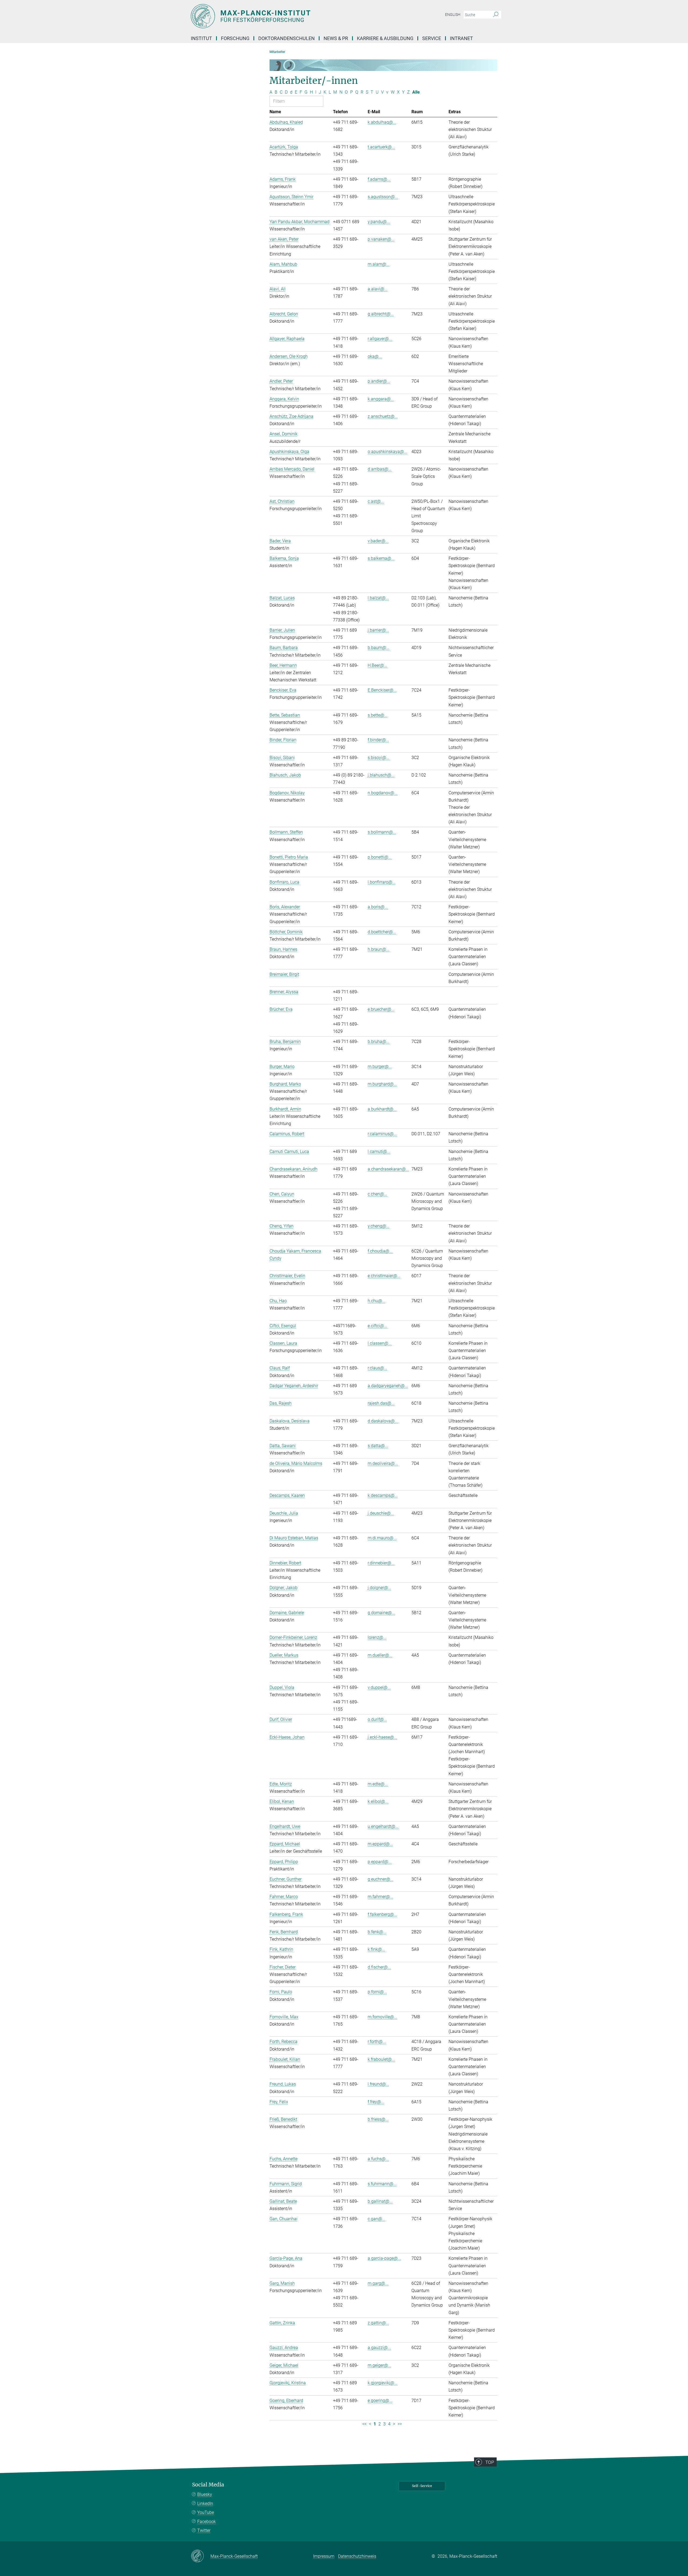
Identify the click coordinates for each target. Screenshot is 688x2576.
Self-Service (422, 2486)
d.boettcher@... (382, 932)
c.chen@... (377, 1194)
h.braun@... (379, 949)
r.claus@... (377, 1368)
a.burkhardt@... (382, 1109)
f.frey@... (376, 2102)
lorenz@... (377, 1637)
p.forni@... (377, 1992)
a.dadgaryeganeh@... (388, 1386)
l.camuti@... (379, 1152)
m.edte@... (378, 1784)
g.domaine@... (381, 1613)
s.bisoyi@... (379, 758)
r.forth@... (377, 2042)
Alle (416, 92)
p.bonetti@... (380, 857)
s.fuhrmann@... (382, 2184)
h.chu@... (377, 1301)
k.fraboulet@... (381, 2059)
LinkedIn (205, 2504)
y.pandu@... (379, 222)
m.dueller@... (380, 1655)
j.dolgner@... (379, 1588)
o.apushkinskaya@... (387, 452)
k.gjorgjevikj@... (383, 2383)
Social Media (208, 2485)
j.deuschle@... (381, 1513)
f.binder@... (378, 740)
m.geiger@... (379, 2365)
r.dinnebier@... (381, 1563)
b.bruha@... (379, 1042)
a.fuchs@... (378, 2159)
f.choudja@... (380, 1251)
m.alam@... (379, 264)
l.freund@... (378, 2084)
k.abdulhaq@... (382, 122)
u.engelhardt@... (383, 1826)
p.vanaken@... (381, 239)
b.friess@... (378, 2119)
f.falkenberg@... (382, 1914)
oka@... (375, 356)
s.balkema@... (381, 558)
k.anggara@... (381, 399)
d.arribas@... (380, 469)
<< (364, 2424)
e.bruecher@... (381, 1009)
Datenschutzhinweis (357, 2556)
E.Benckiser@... (382, 690)
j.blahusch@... (381, 775)
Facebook (207, 2522)
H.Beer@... (377, 665)
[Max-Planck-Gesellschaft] (201, 2556)
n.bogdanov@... (383, 793)
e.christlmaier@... (384, 1276)
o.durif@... (377, 1719)
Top (490, 2462)
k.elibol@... (378, 1801)
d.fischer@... (379, 1967)
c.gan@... (377, 2219)
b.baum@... (379, 648)
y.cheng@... (379, 1226)
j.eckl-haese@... (382, 1737)
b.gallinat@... (380, 2201)
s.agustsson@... (383, 197)
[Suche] (496, 15)
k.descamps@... (383, 1495)
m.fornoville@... (382, 2017)
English (453, 15)
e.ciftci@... (377, 1326)
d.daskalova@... (383, 1421)
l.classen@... (380, 1343)
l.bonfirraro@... (382, 882)
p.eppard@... (380, 1862)
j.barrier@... (378, 630)
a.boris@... (378, 907)
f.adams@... (379, 179)
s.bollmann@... (382, 832)
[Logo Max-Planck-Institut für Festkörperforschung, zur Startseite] (292, 16)
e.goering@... (380, 2401)
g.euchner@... (381, 1879)
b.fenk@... (377, 1932)
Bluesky (205, 2494)
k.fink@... (376, 1949)
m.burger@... (380, 1067)
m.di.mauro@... (382, 1538)
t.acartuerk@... (381, 147)
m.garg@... (378, 2283)
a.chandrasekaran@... (388, 1169)
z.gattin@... (378, 2323)
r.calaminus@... (382, 1134)
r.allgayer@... (380, 339)
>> (400, 2424)
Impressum (324, 2556)
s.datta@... (378, 1446)
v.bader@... (378, 541)
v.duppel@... (379, 1687)
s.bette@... (378, 715)
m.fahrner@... (380, 1897)
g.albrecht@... (381, 314)
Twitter (204, 2530)
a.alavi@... (378, 289)
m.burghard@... (382, 1084)
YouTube (206, 2512)
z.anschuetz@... (383, 416)
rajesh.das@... (381, 1403)
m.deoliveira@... (383, 1463)
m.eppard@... (380, 1844)
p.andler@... (379, 381)
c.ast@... (376, 501)
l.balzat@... (378, 598)
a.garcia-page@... (384, 2258)
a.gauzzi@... (379, 2348)
